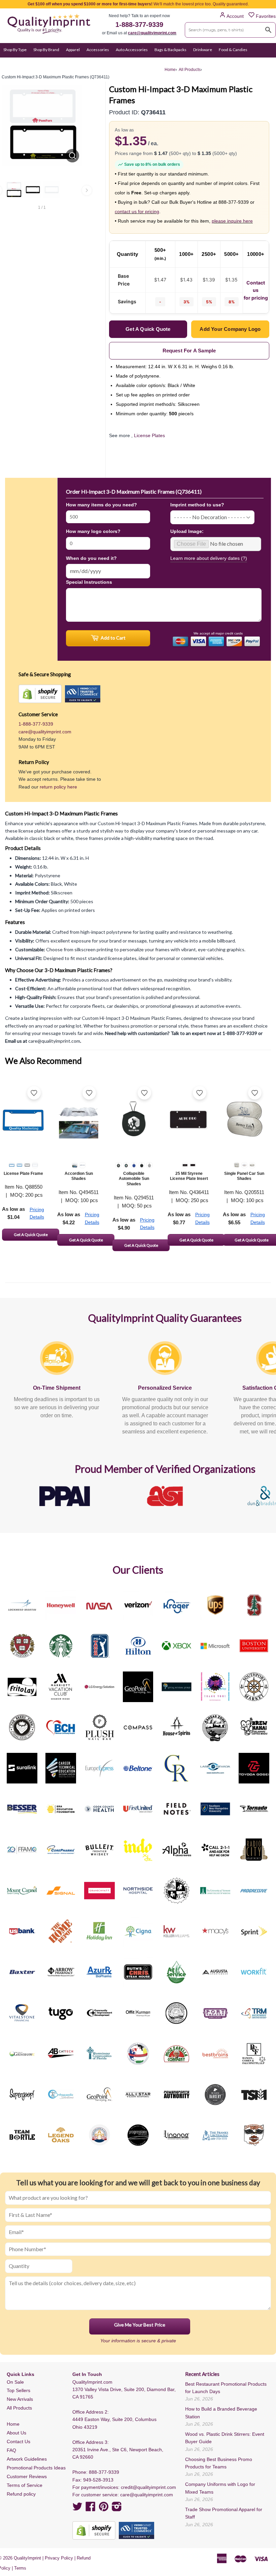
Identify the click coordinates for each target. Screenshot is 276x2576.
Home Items (15, 63)
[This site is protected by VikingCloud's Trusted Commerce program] (83, 694)
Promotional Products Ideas (36, 2468)
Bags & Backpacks (170, 50)
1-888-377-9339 (139, 25)
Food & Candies (233, 50)
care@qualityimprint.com (152, 33)
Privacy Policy (59, 2558)
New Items (126, 63)
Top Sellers (19, 2390)
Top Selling (152, 63)
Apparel (73, 50)
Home (13, 2424)
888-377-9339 (104, 2472)
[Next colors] (87, 190)
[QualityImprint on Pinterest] (104, 2509)
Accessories (98, 50)
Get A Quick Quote (31, 1235)
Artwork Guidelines (27, 2459)
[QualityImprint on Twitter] (77, 2509)
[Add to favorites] (34, 1093)
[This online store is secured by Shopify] (40, 694)
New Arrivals (20, 2399)
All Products (19, 2408)
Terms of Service (25, 2485)
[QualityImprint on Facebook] (91, 2509)
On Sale (102, 63)
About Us (16, 2433)
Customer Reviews (27, 2476)
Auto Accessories (132, 50)
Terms (20, 2568)
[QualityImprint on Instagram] (117, 2509)
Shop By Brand (46, 50)
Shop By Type (15, 50)
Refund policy (21, 2494)
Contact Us (19, 2442)
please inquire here (232, 221)
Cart (265, 63)
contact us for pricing (137, 212)
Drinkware (203, 50)
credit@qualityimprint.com (148, 2487)
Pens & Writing (75, 63)
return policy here (58, 787)
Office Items (44, 63)
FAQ (11, 2450)
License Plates (149, 435)
